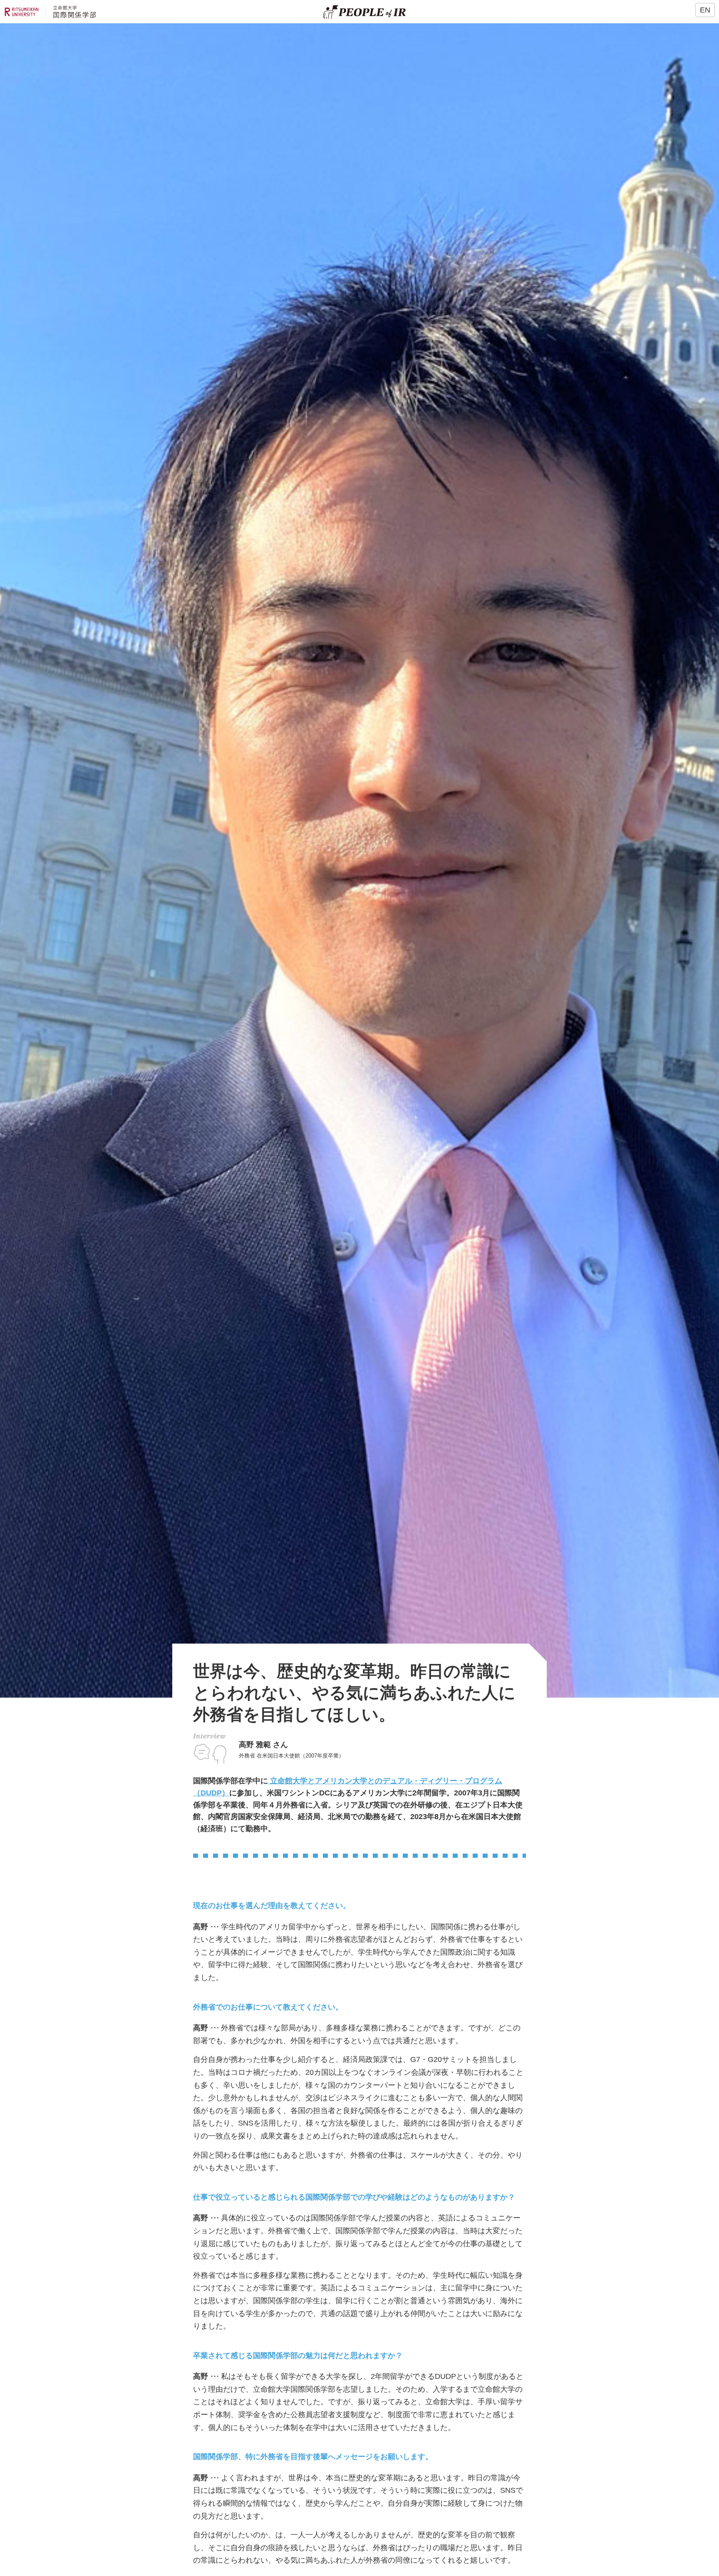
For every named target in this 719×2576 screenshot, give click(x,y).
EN (705, 10)
